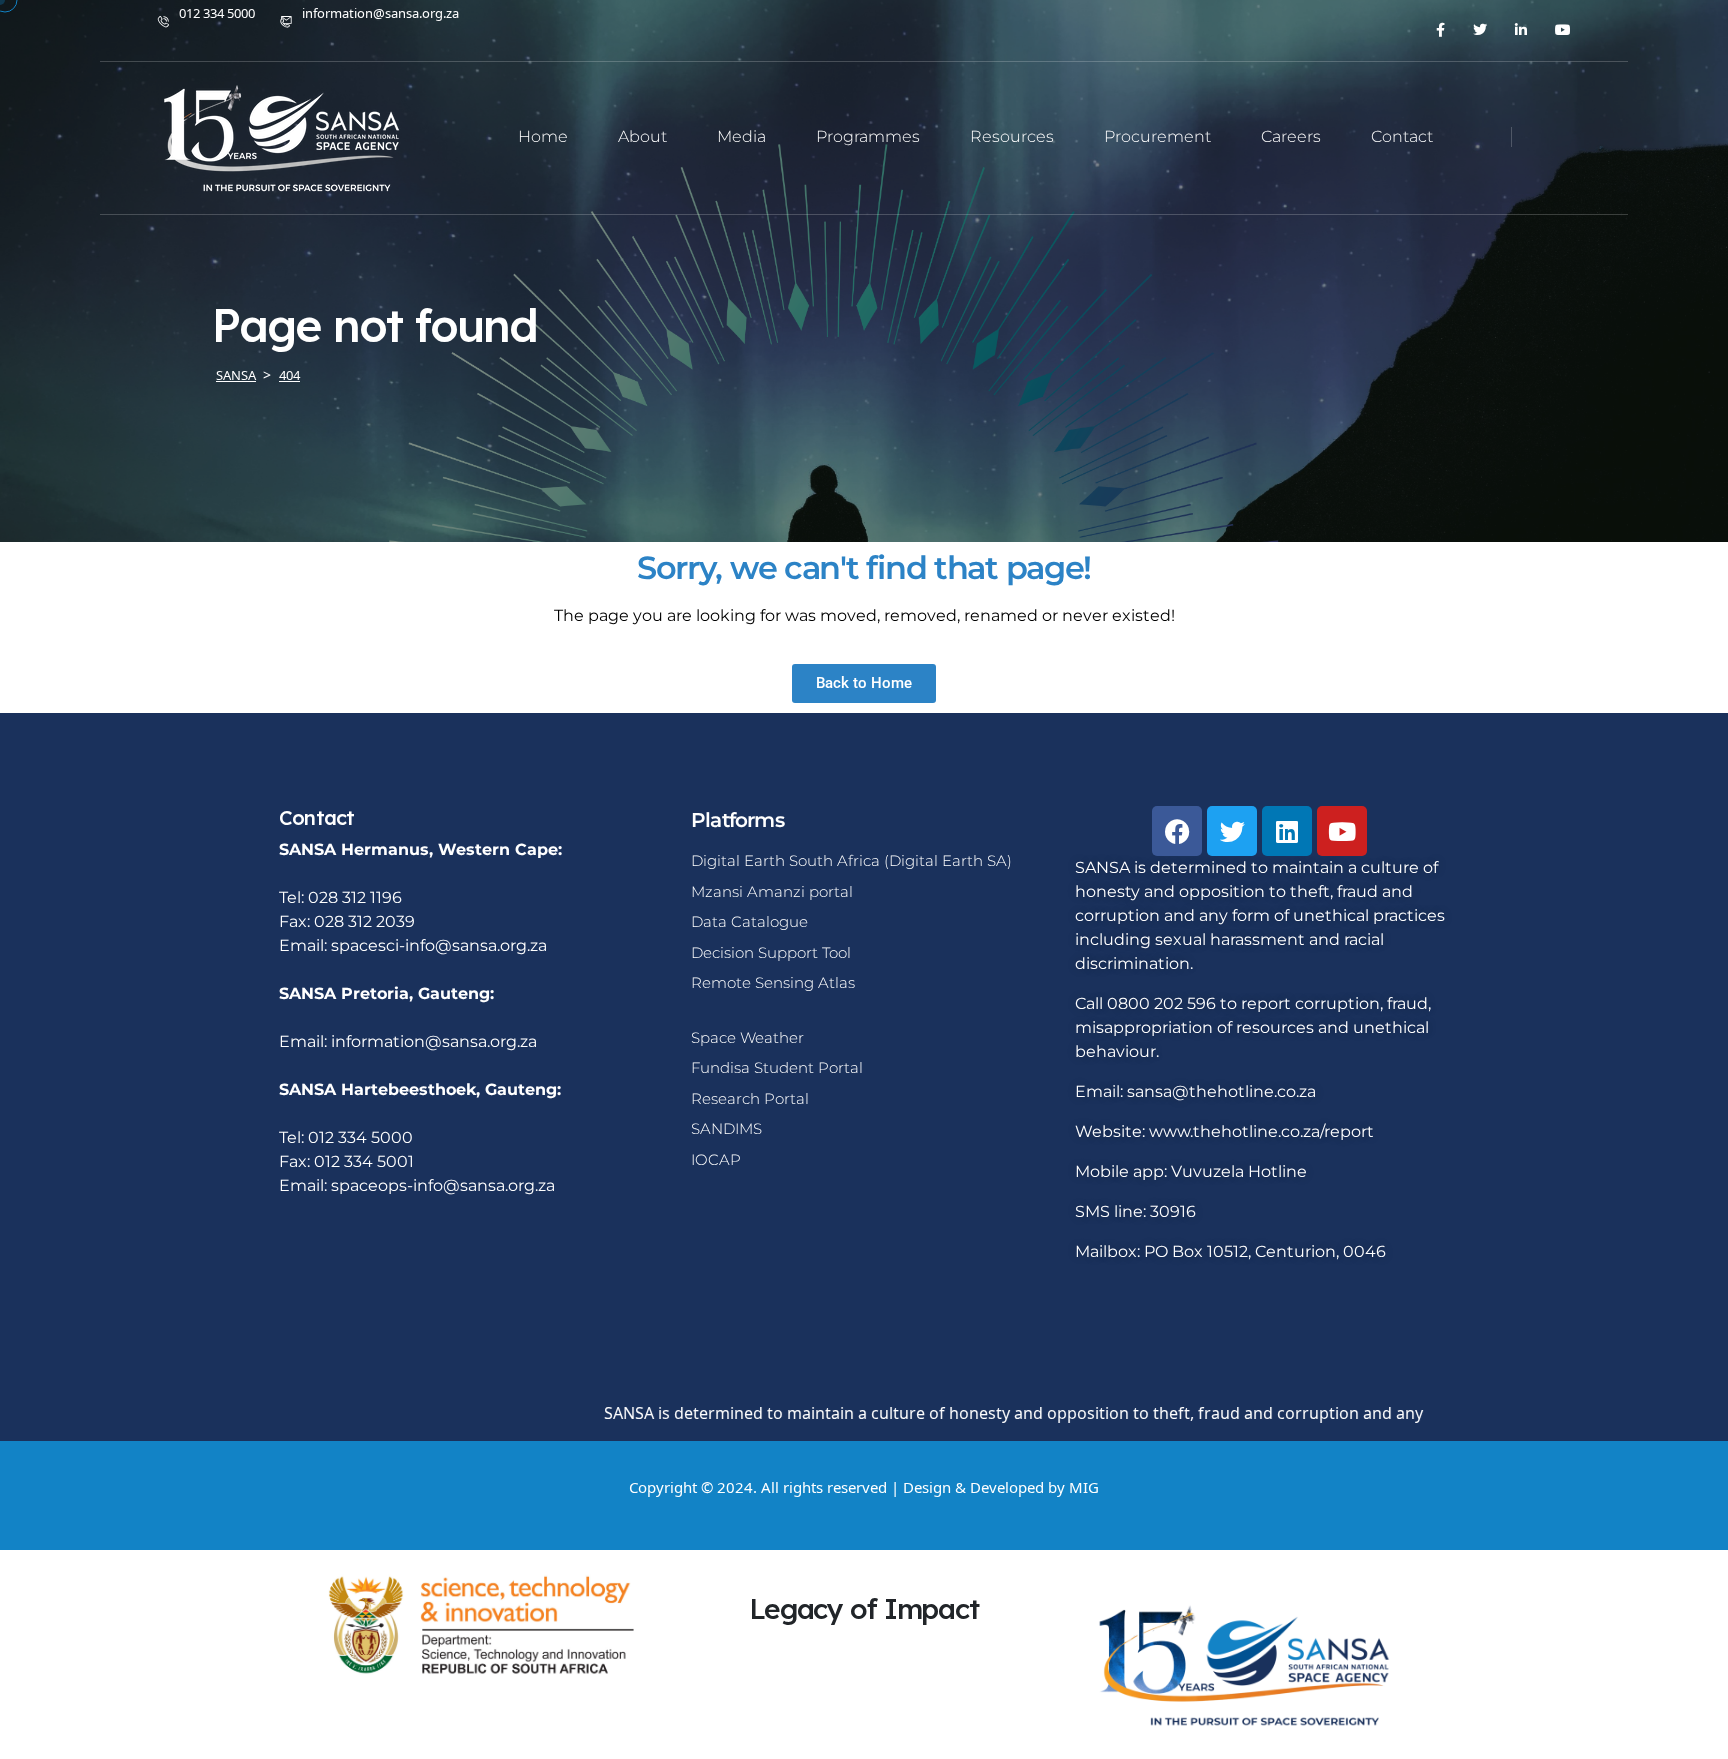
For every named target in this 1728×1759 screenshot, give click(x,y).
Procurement (1157, 136)
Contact (1402, 136)
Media (741, 136)
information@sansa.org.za (380, 13)
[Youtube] (1342, 831)
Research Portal (750, 1098)
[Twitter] (1232, 831)
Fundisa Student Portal (777, 1067)
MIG (1084, 1487)
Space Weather (747, 1037)
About (642, 136)
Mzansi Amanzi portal (772, 891)
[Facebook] (1177, 831)
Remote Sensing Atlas (773, 982)
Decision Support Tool (771, 952)
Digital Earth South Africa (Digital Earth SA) (851, 860)
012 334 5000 (217, 13)
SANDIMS (726, 1128)
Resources (1012, 136)
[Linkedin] (1287, 831)
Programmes (868, 136)
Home (543, 136)
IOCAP (716, 1159)
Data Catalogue (749, 921)
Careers (1291, 136)
